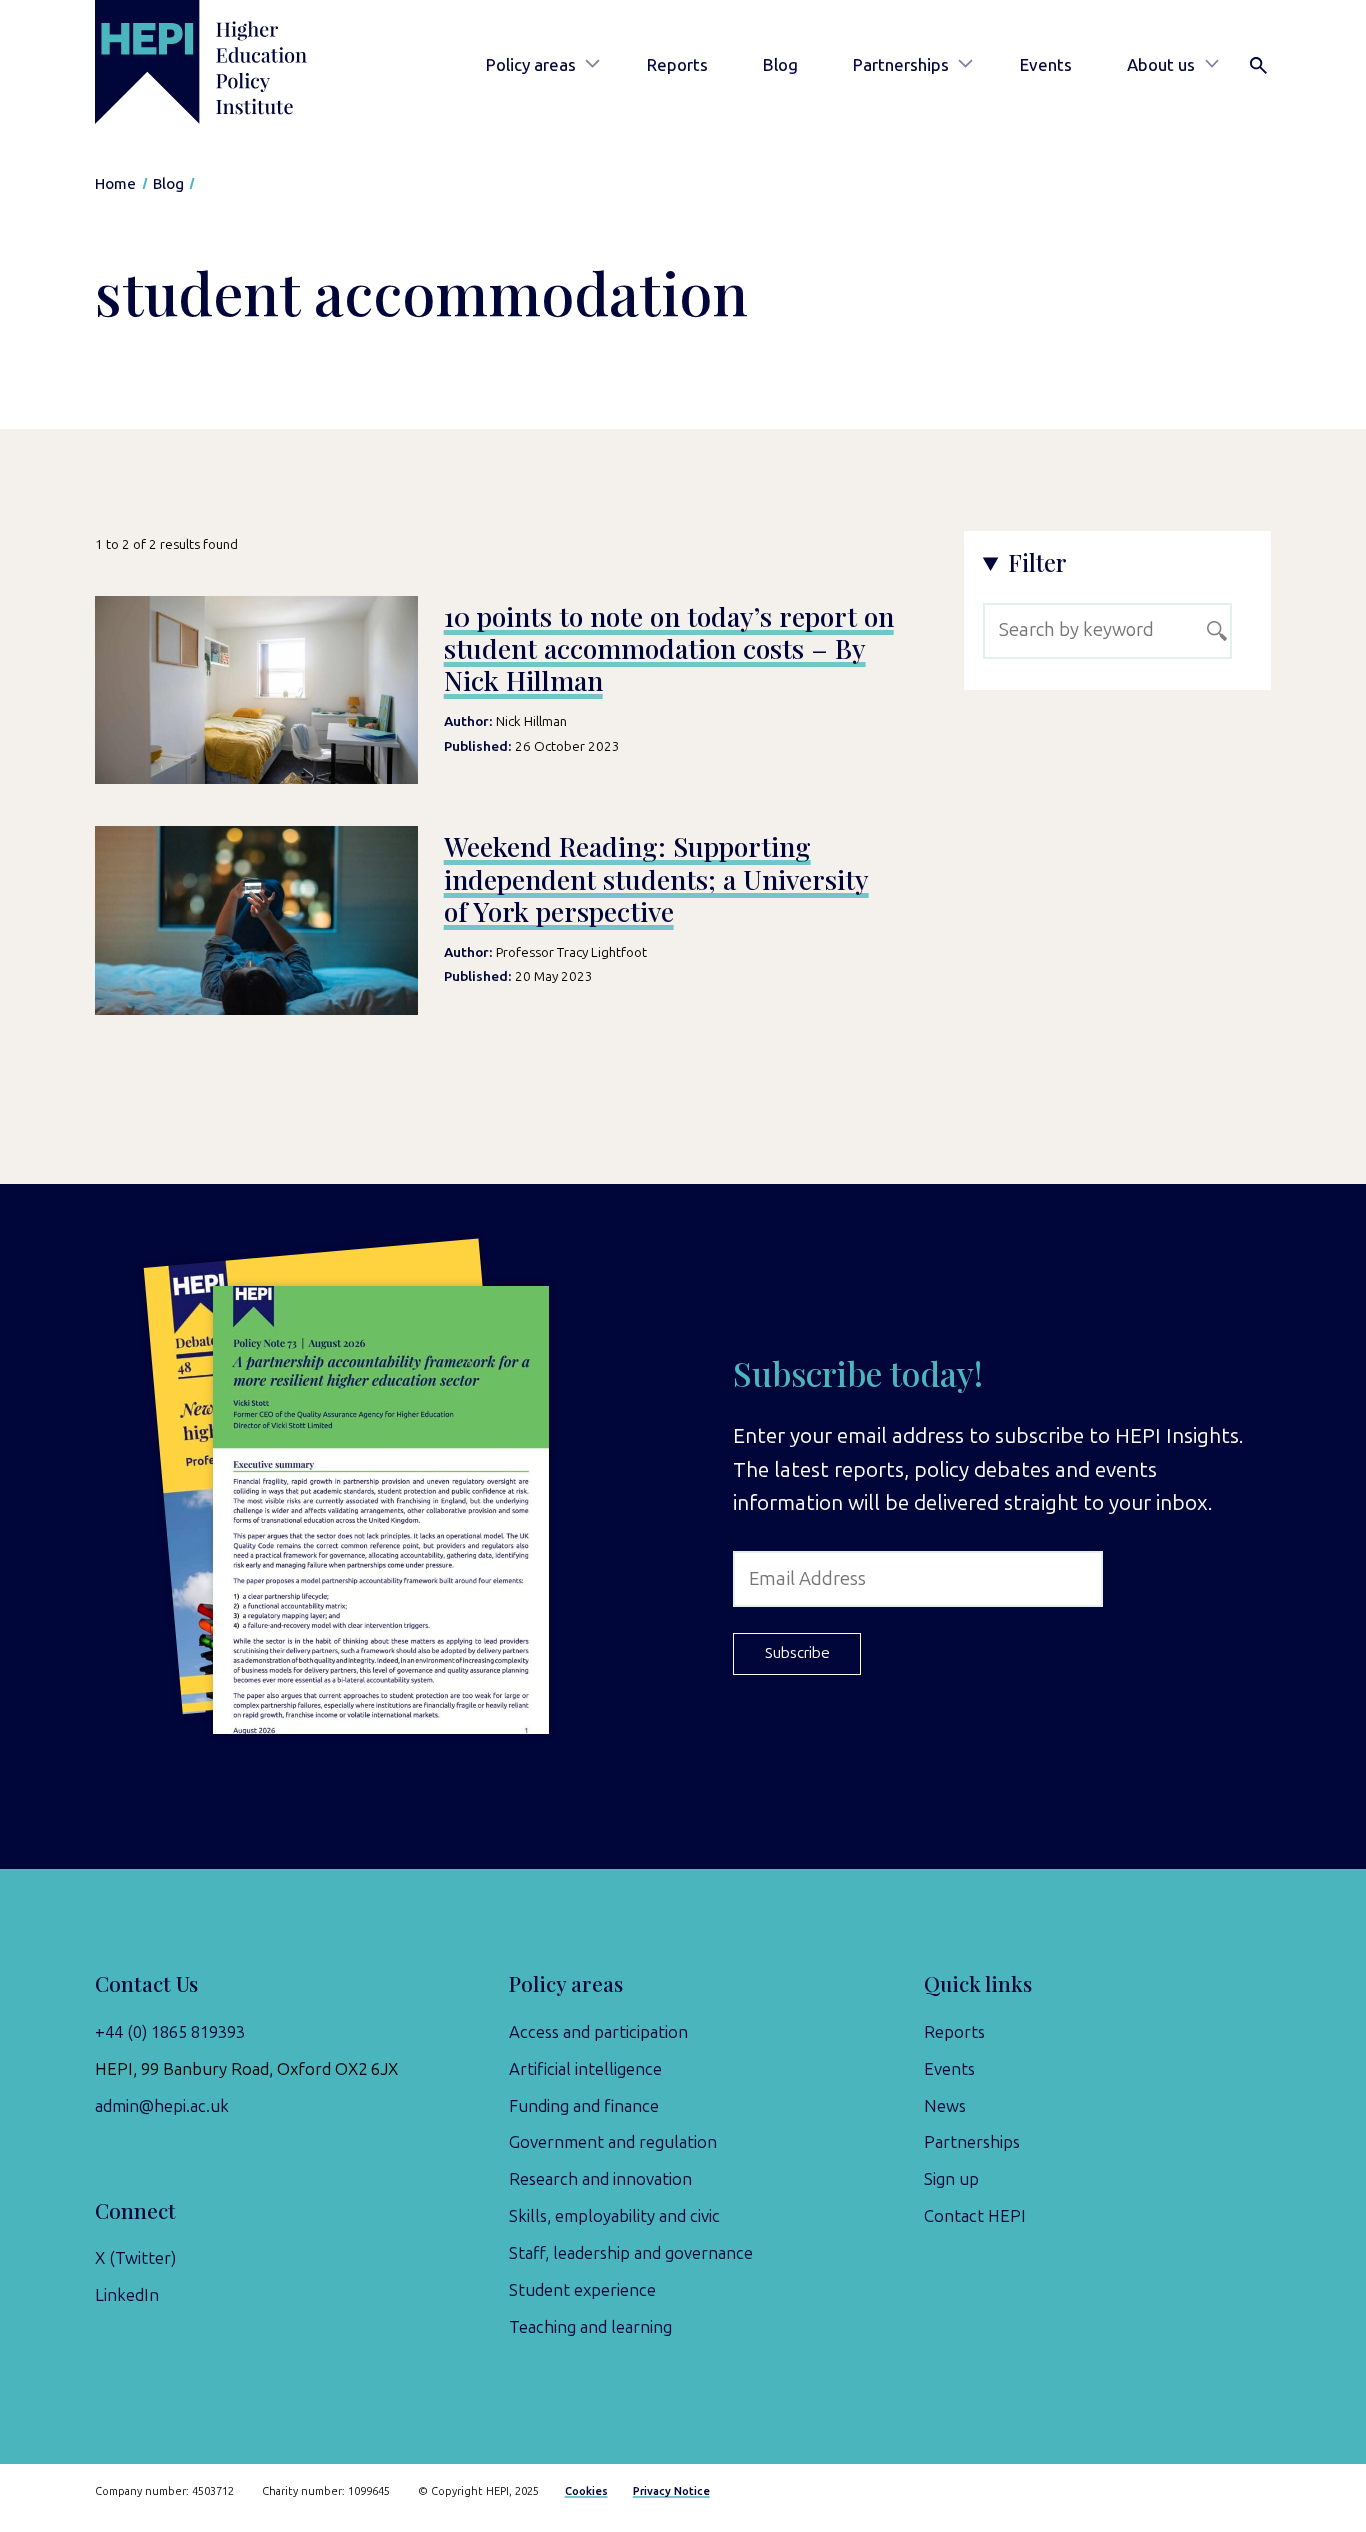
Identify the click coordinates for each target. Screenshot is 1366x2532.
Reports (677, 65)
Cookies (586, 2491)
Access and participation (598, 2032)
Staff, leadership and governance (631, 2253)
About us (1161, 65)
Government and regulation (613, 2142)
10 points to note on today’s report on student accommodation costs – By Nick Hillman (669, 648)
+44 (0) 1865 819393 (170, 2032)
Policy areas (531, 65)
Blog (780, 65)
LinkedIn (127, 2295)
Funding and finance (584, 2106)
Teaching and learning (590, 2327)
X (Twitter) (135, 2258)
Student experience (582, 2290)
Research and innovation (600, 2179)
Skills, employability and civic (614, 2216)
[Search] (1258, 66)
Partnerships (901, 65)
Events (1046, 65)
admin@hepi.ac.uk (162, 2106)
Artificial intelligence (585, 2069)
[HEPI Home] (229, 62)
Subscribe (797, 1653)
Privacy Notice (671, 2491)
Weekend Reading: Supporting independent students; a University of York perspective (656, 878)
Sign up (951, 2179)
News (945, 2106)
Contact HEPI (975, 2216)
